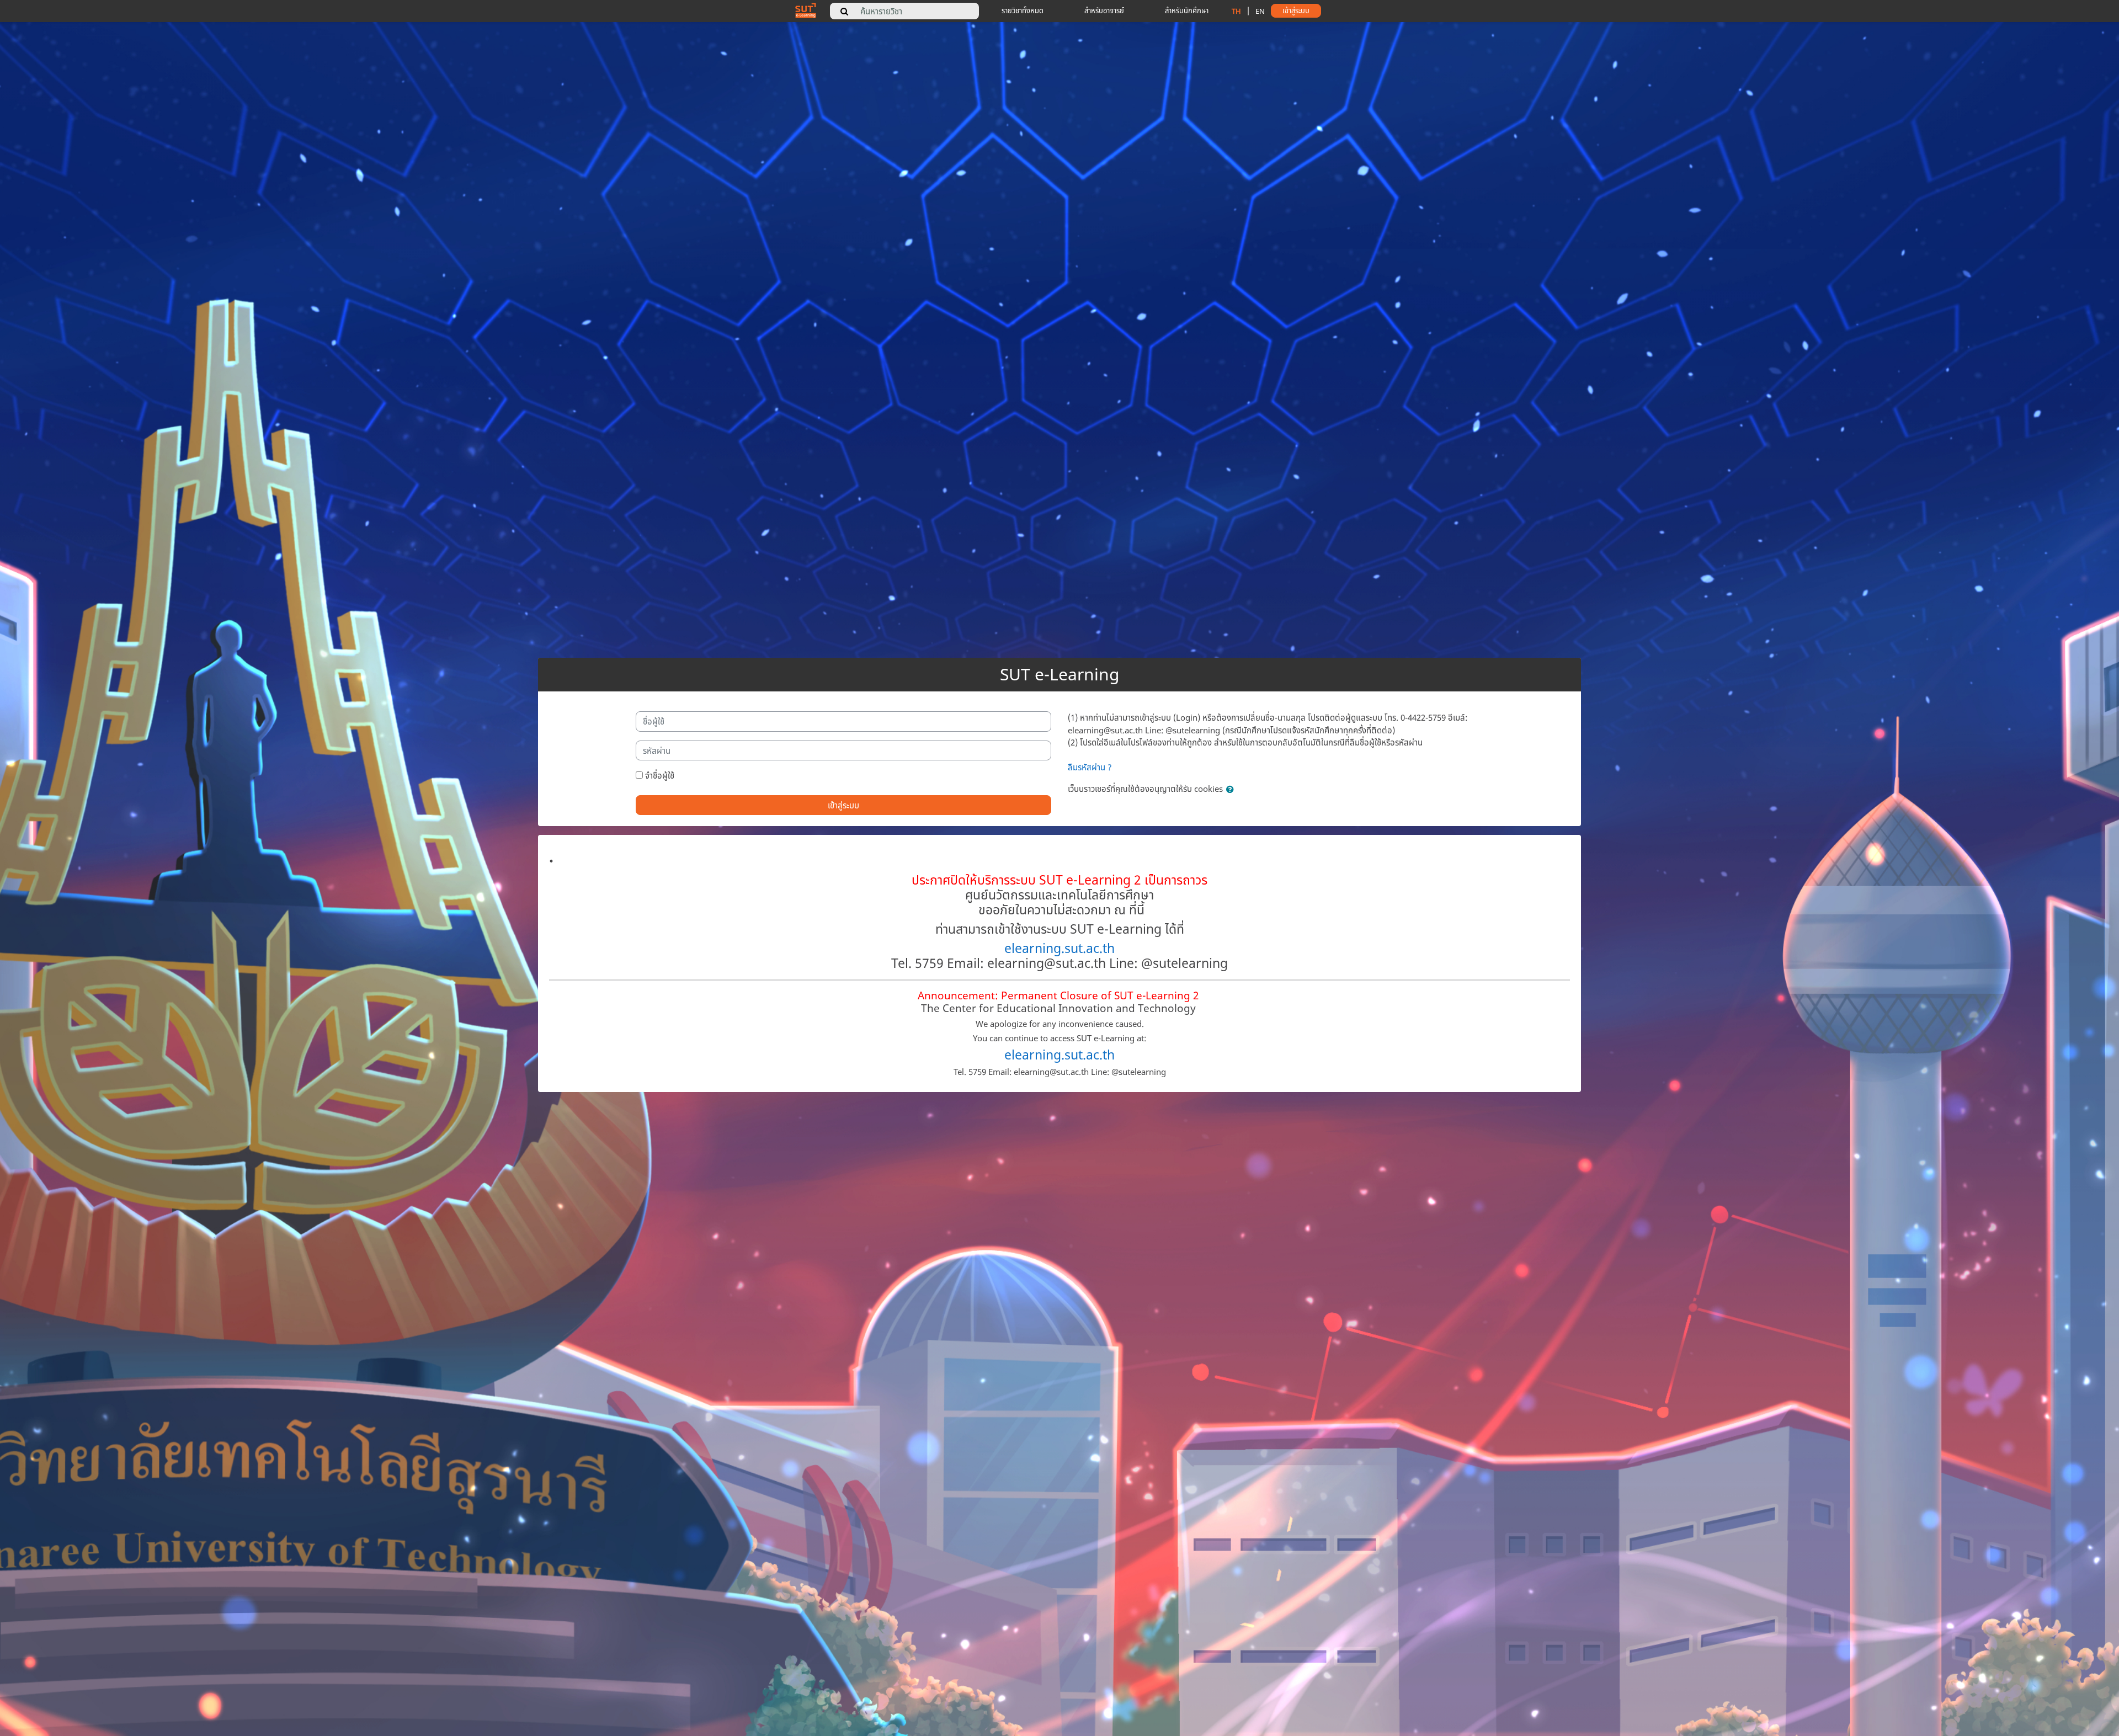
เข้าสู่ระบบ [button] (1296, 10)
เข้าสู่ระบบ (843, 805)
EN (1260, 11)
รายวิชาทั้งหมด (1023, 10)
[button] (1232, 789)
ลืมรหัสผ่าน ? (1090, 767)
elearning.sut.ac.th (1059, 948)
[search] (844, 11)
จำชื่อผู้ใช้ (660, 775)
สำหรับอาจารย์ (1104, 10)
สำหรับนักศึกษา (1187, 10)
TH (1236, 11)
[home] (806, 10)
